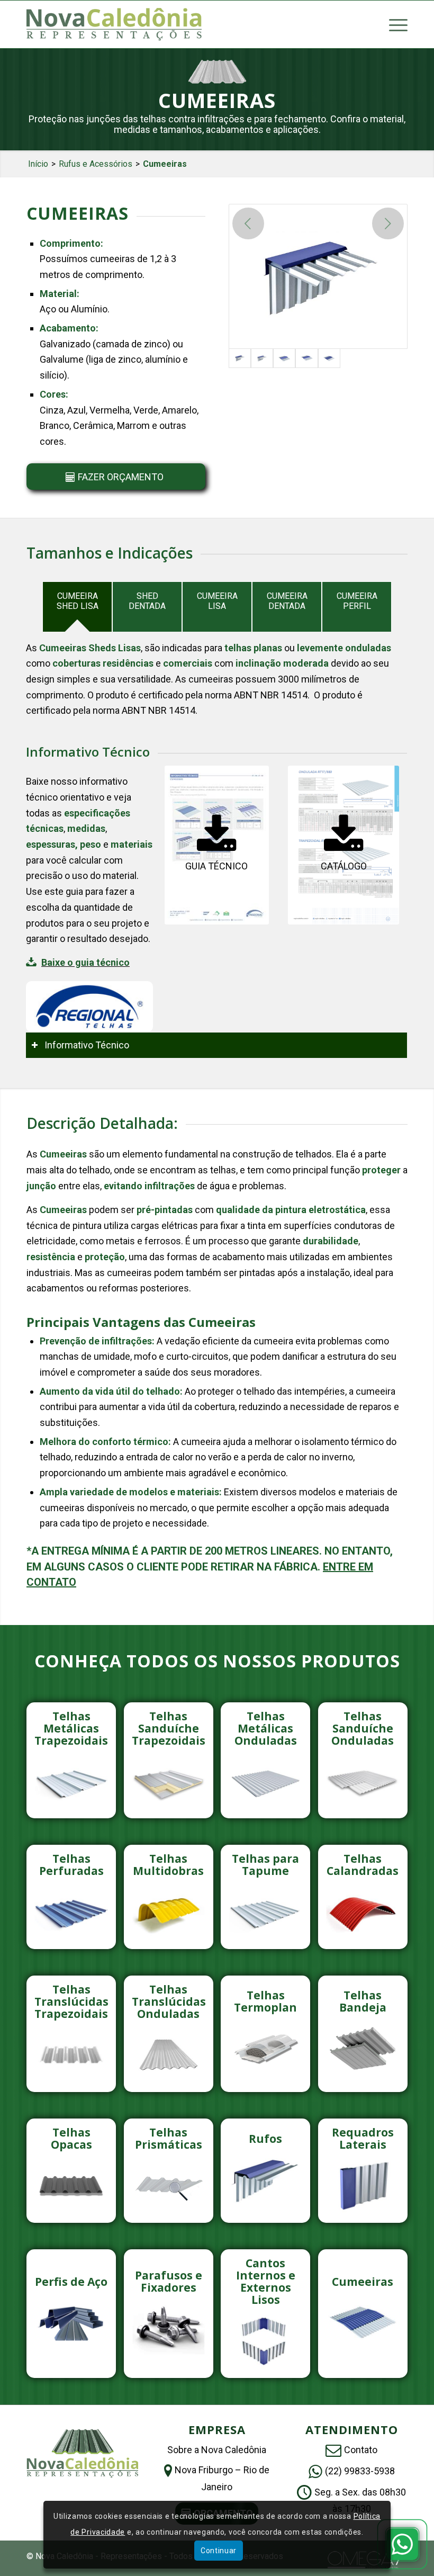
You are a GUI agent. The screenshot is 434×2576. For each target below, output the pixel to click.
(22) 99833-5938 (360, 2471)
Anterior (248, 223)
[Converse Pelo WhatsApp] (402, 2544)
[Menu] (393, 24)
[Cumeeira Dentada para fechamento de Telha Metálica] (306, 358)
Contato (361, 2450)
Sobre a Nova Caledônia (217, 2450)
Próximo (388, 223)
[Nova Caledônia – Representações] (114, 24)
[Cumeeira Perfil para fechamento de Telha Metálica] (329, 358)
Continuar (219, 2551)
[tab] (77, 607)
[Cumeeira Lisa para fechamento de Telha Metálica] (284, 358)
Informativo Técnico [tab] (87, 1045)
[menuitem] (393, 24)
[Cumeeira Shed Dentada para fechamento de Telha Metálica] (262, 358)
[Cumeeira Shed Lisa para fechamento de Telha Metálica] (318, 276)
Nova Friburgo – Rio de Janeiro (222, 2478)
